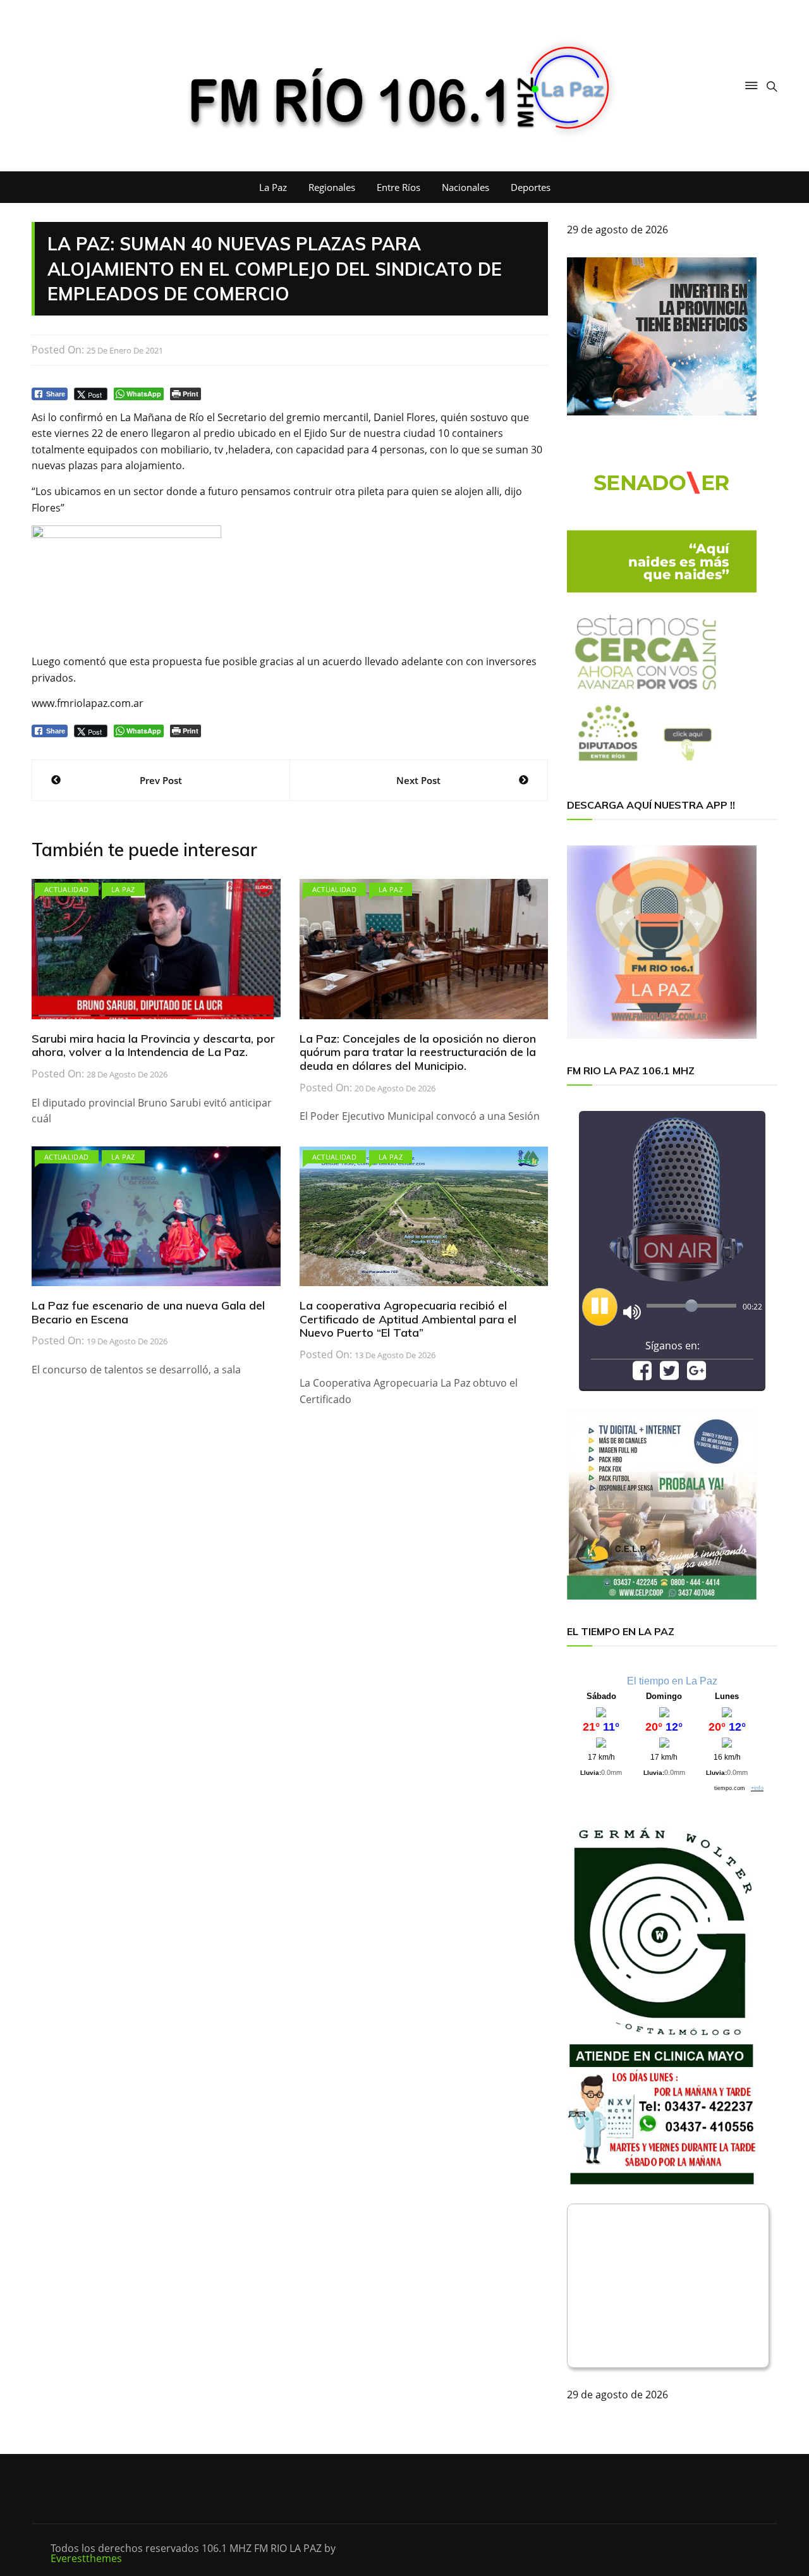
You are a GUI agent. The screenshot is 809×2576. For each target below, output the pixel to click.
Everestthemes (86, 2558)
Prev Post (161, 780)
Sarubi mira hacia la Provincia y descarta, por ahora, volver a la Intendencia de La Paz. (153, 1046)
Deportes (531, 187)
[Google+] (696, 1375)
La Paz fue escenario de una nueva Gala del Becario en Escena (148, 1312)
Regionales (332, 187)
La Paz (273, 187)
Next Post (418, 780)
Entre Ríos (398, 187)
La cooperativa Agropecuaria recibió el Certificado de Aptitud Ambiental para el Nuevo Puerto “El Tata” (408, 1319)
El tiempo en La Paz (672, 1681)
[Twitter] (669, 1375)
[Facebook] (642, 1375)
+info (757, 1788)
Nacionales (465, 187)
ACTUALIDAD (67, 889)
